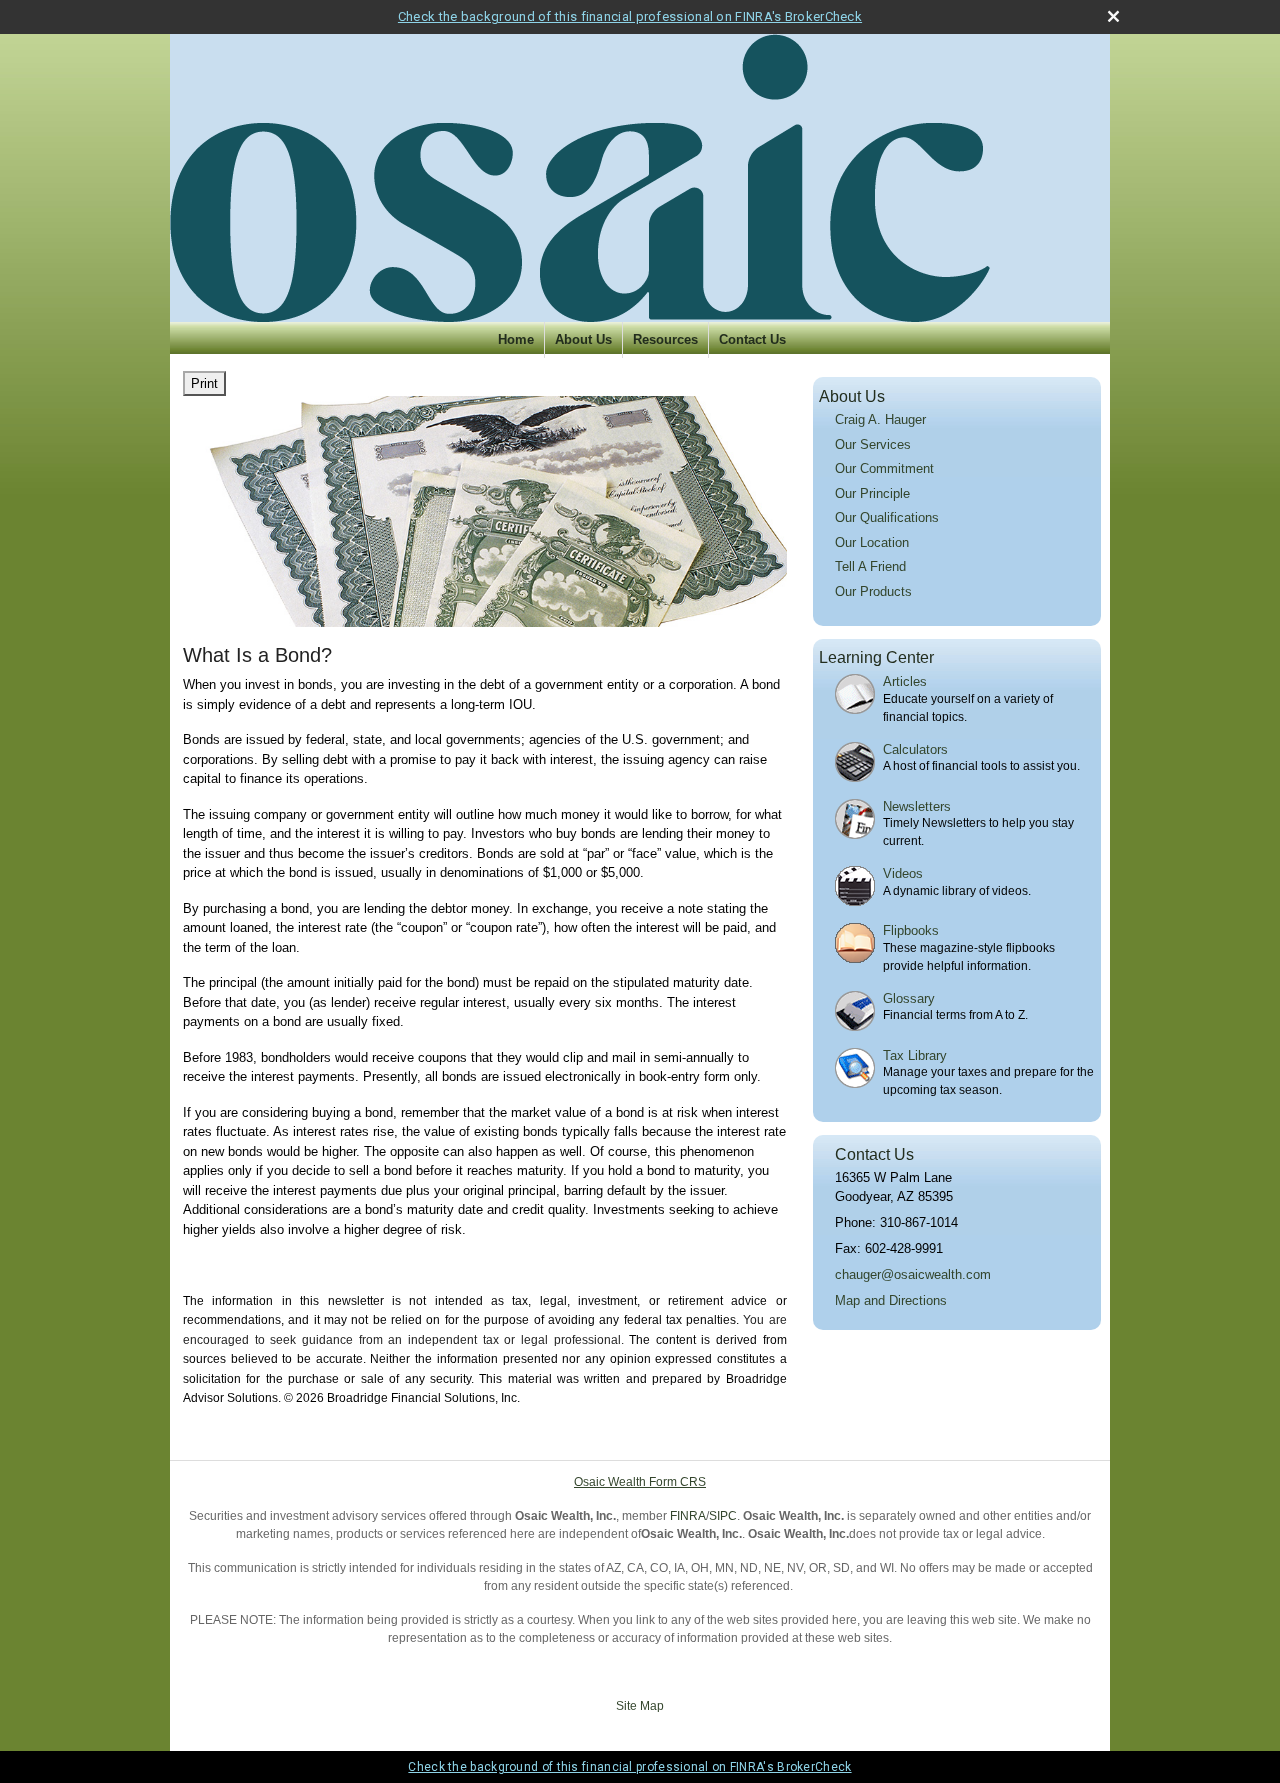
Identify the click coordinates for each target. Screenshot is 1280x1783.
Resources (665, 339)
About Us (583, 339)
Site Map (640, 1706)
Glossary (909, 998)
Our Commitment (884, 468)
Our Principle (872, 493)
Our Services (873, 444)
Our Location (872, 542)
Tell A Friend (870, 566)
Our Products (873, 591)
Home (516, 339)
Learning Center (876, 657)
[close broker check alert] (1113, 16)
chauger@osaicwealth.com (913, 1274)
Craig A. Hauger (880, 419)
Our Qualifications (887, 517)
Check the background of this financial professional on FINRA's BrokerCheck (630, 16)
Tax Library (915, 1055)
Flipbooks (911, 930)
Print (204, 383)
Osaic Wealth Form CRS (640, 1482)
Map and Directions (891, 1300)
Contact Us (752, 339)
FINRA (688, 1516)
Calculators (915, 749)
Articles (905, 681)
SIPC (723, 1516)
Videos (903, 873)
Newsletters (917, 806)
